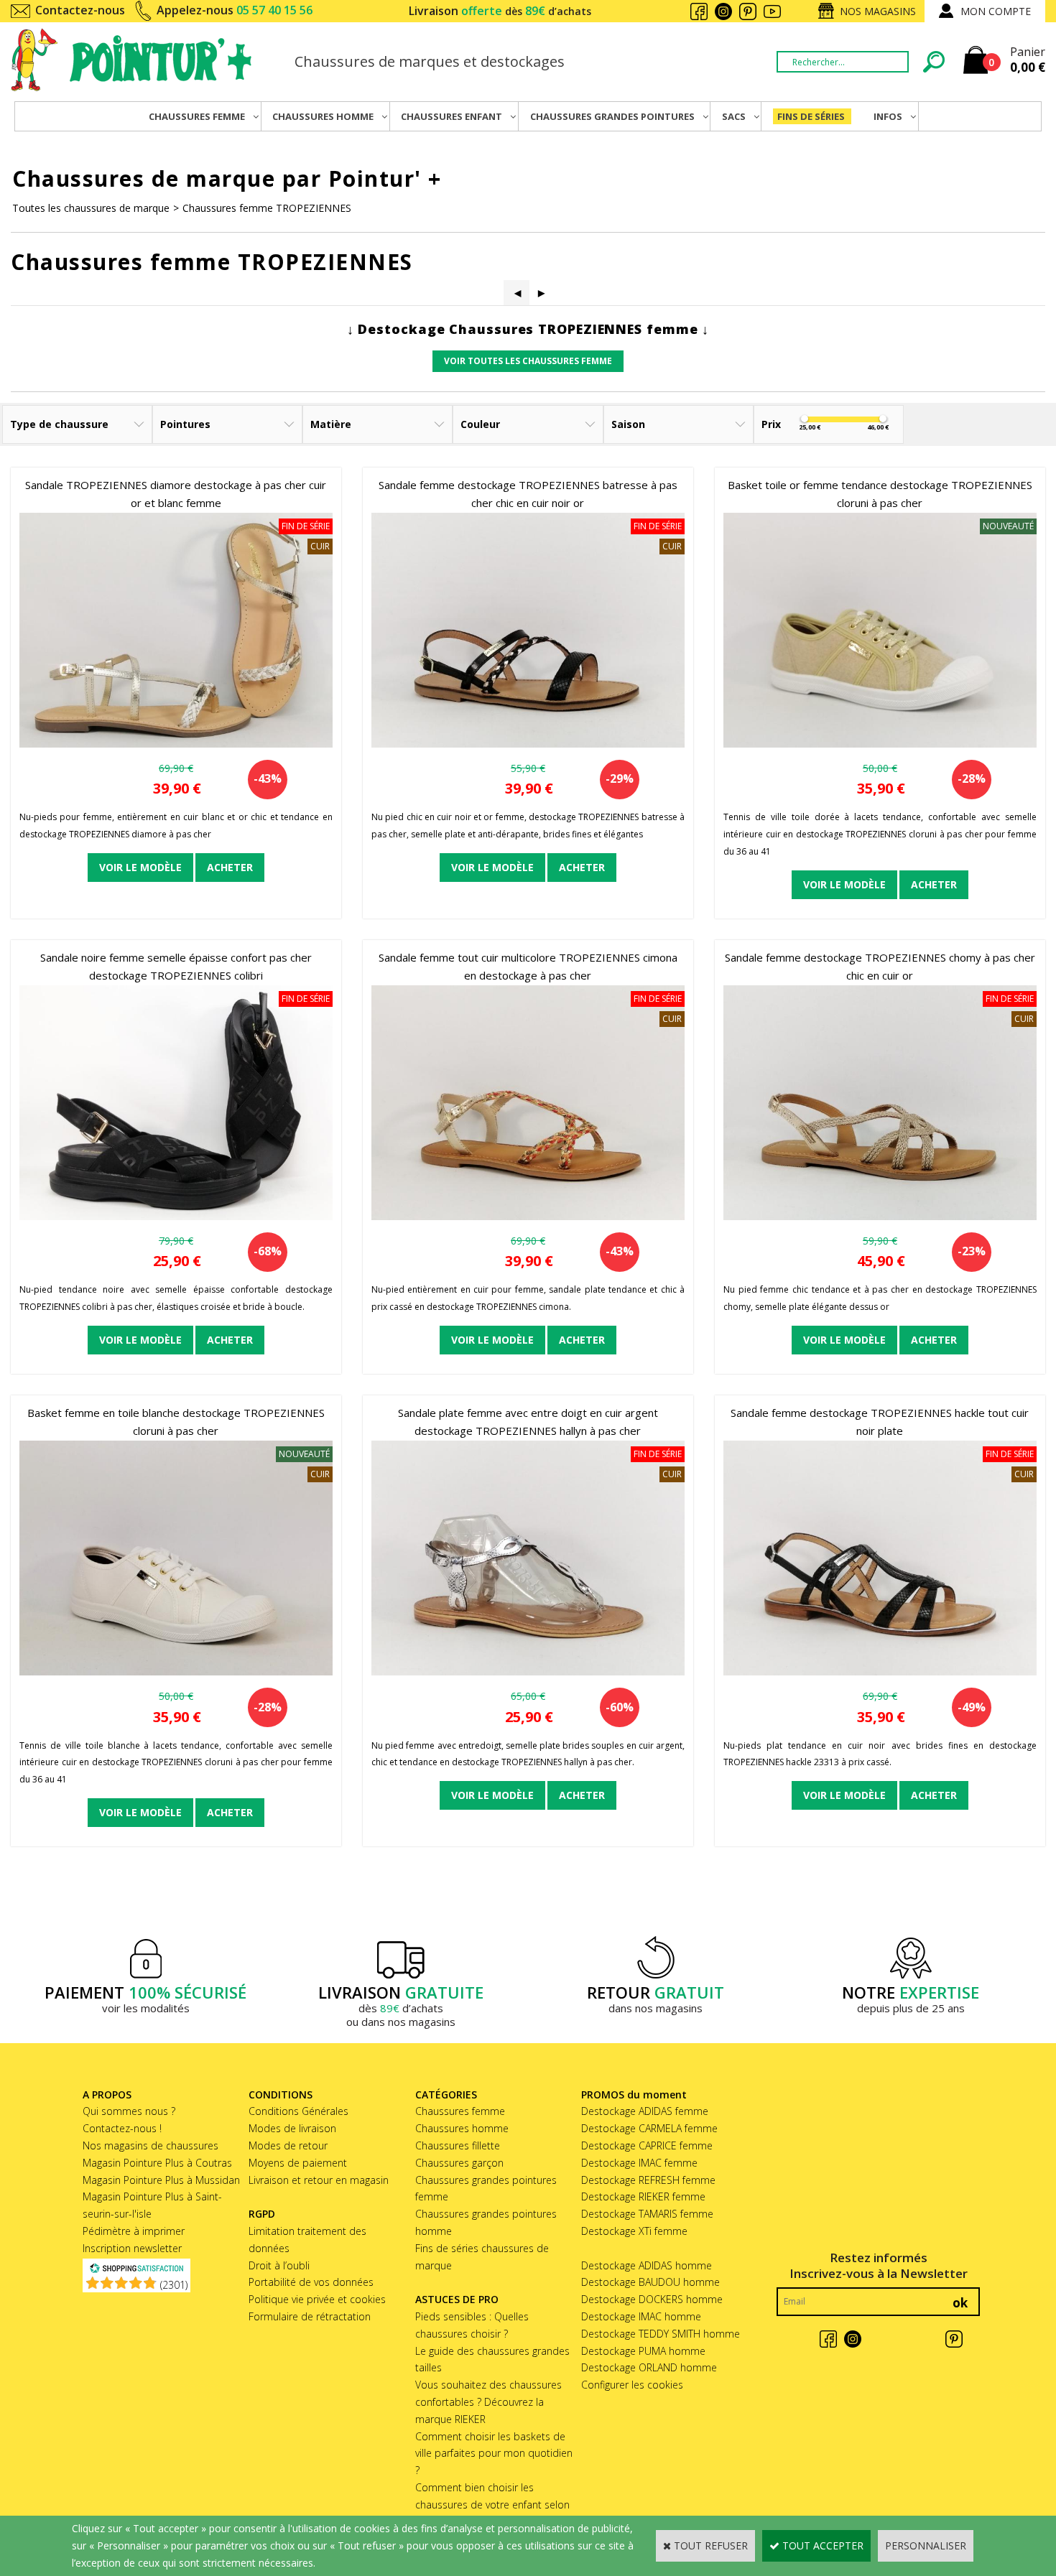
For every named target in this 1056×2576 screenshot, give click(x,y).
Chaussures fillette (458, 2145)
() (174, 2285)
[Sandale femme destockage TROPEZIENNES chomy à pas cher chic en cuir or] (880, 1216)
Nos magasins (878, 11)
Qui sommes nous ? (129, 2111)
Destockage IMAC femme (639, 2163)
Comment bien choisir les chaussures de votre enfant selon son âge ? (492, 2505)
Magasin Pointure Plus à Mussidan (161, 2180)
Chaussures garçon (459, 2163)
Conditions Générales (298, 2111)
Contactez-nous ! (122, 2128)
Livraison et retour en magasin (319, 2180)
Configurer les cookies (632, 2385)
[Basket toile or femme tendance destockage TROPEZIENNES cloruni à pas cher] (880, 744)
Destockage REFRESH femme (648, 2180)
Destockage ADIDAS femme (645, 2111)
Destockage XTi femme (634, 2231)
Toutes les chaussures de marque (91, 208)
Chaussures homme (462, 2128)
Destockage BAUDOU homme (650, 2282)
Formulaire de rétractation (310, 2316)
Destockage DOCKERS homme (652, 2299)
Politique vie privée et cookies (317, 2299)
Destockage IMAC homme (641, 2316)
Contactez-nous (80, 10)
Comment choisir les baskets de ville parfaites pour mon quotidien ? (494, 2454)
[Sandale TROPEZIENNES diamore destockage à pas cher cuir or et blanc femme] (176, 744)
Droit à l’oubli (279, 2265)
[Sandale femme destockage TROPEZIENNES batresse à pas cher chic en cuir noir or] (528, 744)
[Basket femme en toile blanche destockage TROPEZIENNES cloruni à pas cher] (176, 1671)
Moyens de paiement (298, 2163)
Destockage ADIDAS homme (647, 2265)
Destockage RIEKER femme (643, 2196)
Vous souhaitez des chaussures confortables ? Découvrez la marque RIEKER (488, 2402)
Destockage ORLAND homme (649, 2367)
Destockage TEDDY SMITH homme (661, 2334)
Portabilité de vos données (311, 2282)
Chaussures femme (460, 2111)
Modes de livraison (292, 2128)
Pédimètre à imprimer (134, 2231)
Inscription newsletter (132, 2248)
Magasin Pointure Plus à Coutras (157, 2163)
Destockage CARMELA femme (649, 2128)
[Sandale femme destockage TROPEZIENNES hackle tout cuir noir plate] (880, 1671)
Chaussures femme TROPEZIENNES (267, 208)
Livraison (500, 11)
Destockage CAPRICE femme (647, 2145)
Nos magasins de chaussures (150, 2145)
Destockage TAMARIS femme (647, 2214)
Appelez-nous (235, 10)
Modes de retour (288, 2145)
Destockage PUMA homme (643, 2351)
